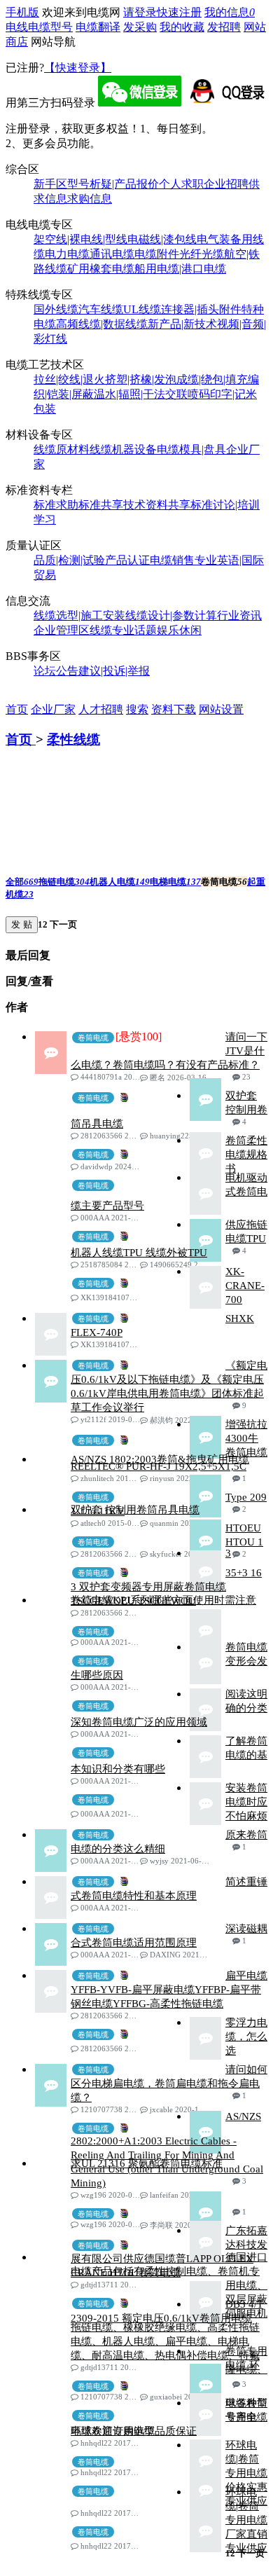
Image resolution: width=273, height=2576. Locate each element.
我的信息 (230, 12)
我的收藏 (182, 27)
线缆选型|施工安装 (79, 615)
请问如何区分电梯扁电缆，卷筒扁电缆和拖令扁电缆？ (169, 2083)
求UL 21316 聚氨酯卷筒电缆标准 (147, 2163)
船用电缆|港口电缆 (180, 269)
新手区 (50, 184)
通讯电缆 (112, 254)
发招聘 (224, 27)
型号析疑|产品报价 (113, 184)
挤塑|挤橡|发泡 (141, 379)
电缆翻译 (98, 27)
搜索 (137, 709)
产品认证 (127, 560)
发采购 (140, 27)
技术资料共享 (157, 505)
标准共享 (101, 505)
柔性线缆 (73, 739)
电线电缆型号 (39, 27)
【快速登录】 (78, 68)
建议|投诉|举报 (114, 671)
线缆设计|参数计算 (171, 615)
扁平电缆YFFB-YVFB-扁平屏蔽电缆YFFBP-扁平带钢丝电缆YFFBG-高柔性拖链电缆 (169, 1990)
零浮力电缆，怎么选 (246, 2037)
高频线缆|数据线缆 (102, 324)
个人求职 (181, 184)
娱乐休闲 (179, 630)
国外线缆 (56, 309)
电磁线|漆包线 (162, 239)
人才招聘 (101, 709)
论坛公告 (56, 671)
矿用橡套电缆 (101, 269)
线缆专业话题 (123, 630)
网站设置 (221, 709)
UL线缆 (142, 309)
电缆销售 (172, 560)
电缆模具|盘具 (191, 449)
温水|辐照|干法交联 (141, 394)
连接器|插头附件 (201, 309)
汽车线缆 (101, 309)
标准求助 (56, 505)
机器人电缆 (120, 882)
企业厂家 (53, 709)
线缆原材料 (62, 449)
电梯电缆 (175, 882)
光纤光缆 (202, 254)
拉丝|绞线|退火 (69, 379)
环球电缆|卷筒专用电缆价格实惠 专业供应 (246, 2473)
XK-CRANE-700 (245, 1286)
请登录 (140, 12)
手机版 (22, 12)
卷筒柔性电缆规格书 (246, 1155)
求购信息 (90, 199)
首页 (17, 709)
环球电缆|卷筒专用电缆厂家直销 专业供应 (246, 2520)
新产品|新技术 (182, 324)
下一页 (62, 924)
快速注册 (179, 12)
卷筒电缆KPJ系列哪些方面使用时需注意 (163, 1600)
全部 (22, 882)
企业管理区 (62, 630)
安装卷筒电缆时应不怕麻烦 (246, 1802)
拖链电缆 (64, 882)
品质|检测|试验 (69, 560)
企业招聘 (226, 184)
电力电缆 (67, 254)
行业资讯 (239, 615)
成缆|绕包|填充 (212, 379)
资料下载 (174, 709)
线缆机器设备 (123, 449)
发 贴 (22, 924)
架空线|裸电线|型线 (80, 239)
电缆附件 (157, 254)
